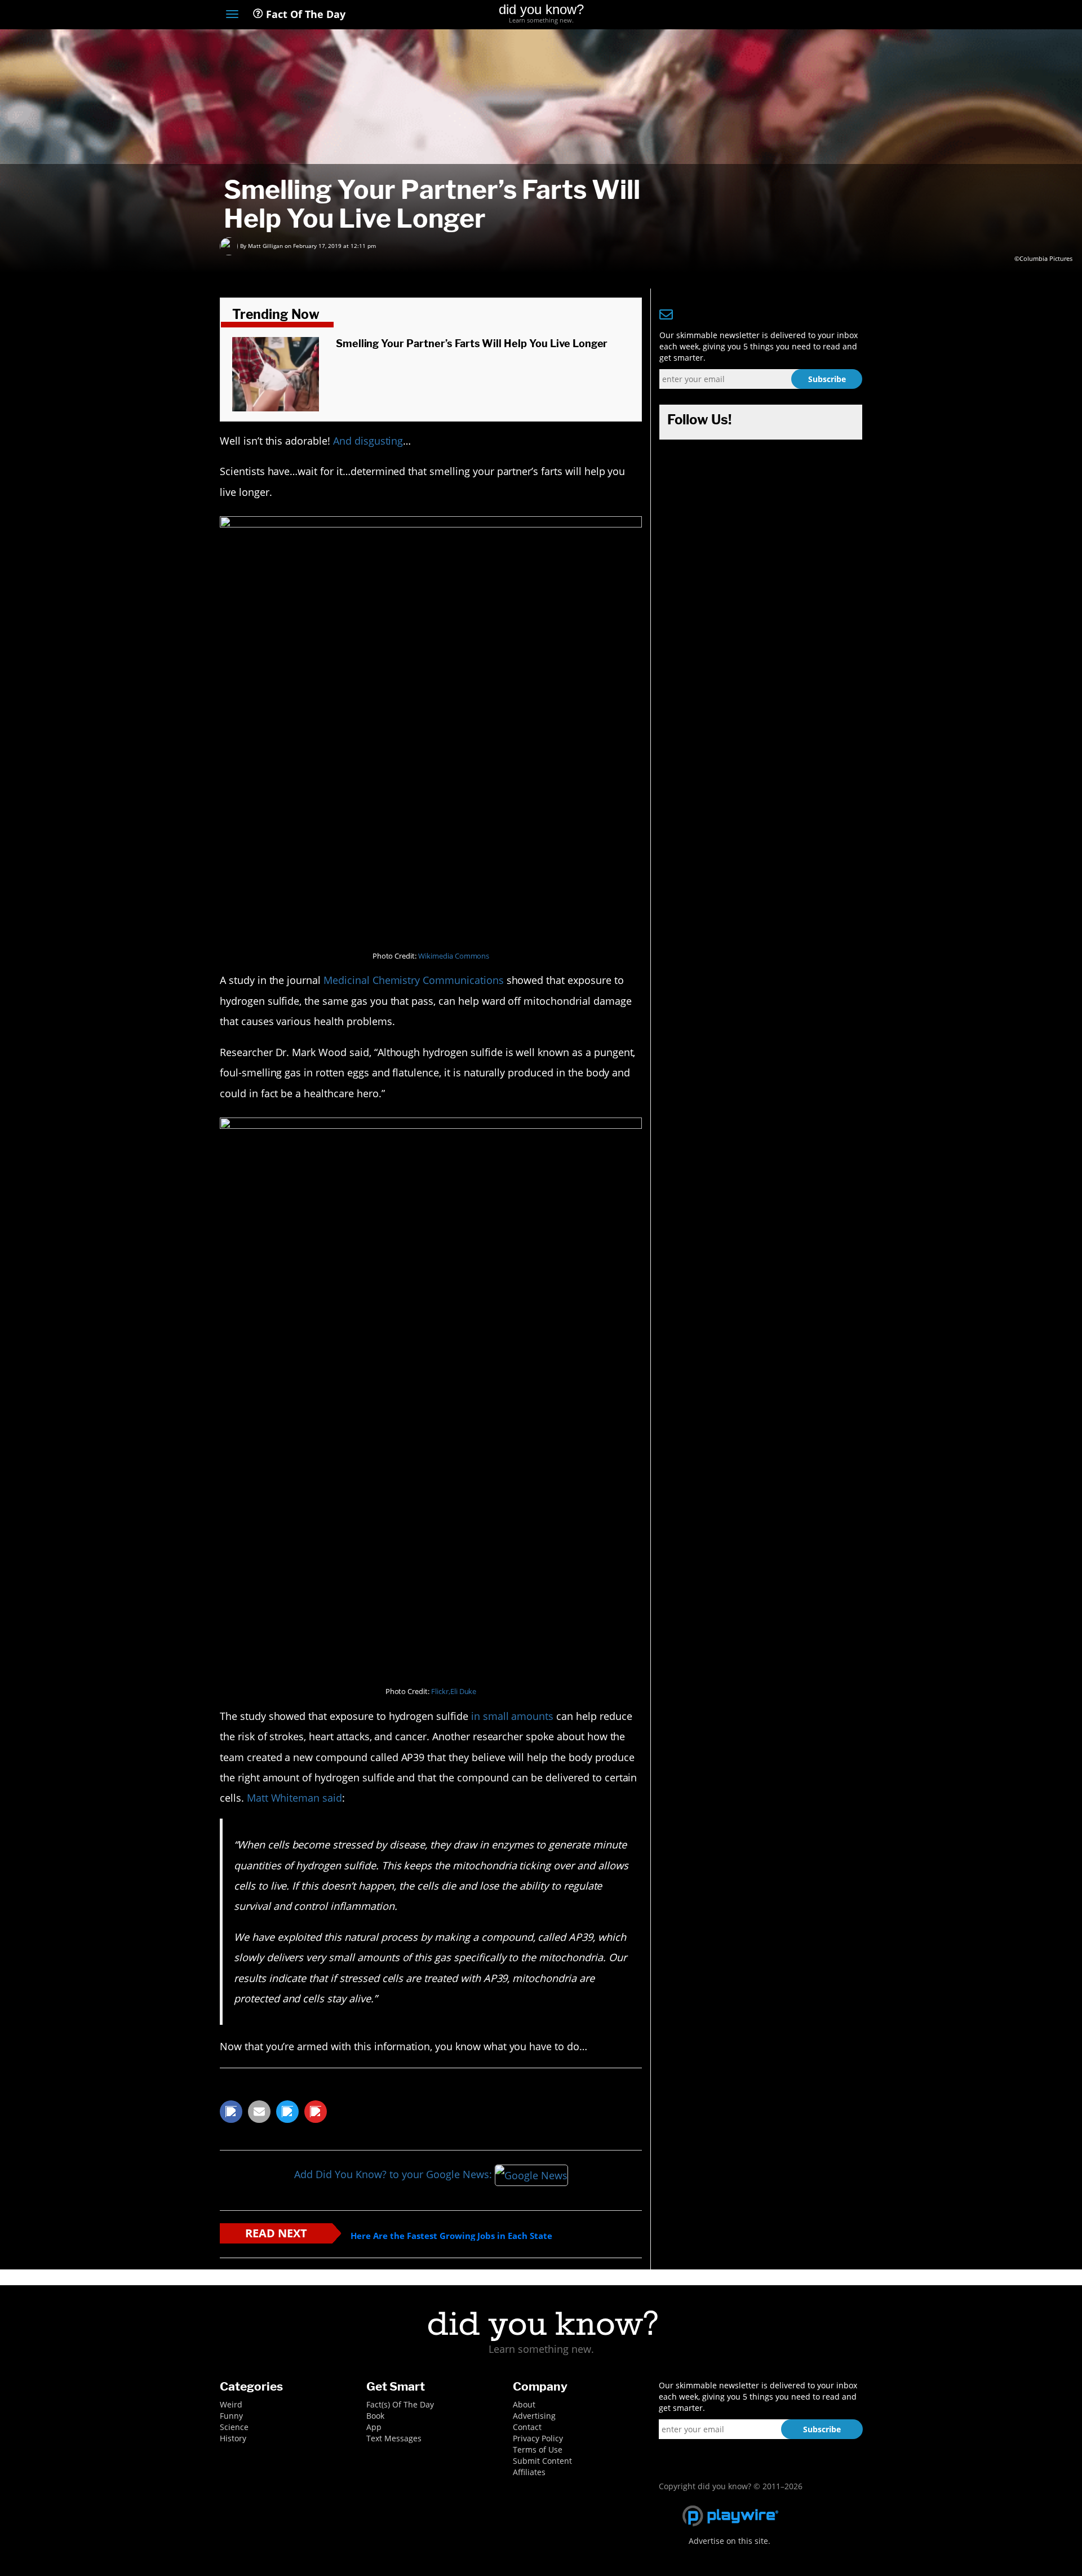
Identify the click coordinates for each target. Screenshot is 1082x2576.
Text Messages (394, 2438)
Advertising (534, 2416)
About (524, 2404)
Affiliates (529, 2472)
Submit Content (542, 2461)
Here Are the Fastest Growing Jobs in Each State (451, 2236)
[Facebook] (774, 15)
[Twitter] (794, 15)
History (233, 2438)
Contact (527, 2427)
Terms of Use (538, 2449)
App (374, 2427)
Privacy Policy (538, 2438)
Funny (231, 2416)
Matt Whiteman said (294, 1798)
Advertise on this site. (730, 2541)
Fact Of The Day (304, 14)
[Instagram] (815, 15)
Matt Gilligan (265, 246)
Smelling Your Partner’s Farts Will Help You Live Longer (472, 343)
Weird (231, 2404)
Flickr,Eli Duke (454, 1692)
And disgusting (368, 441)
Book (375, 2416)
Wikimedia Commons (454, 956)
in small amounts (512, 1716)
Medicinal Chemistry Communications (414, 980)
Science (234, 2427)
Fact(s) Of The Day (400, 2404)
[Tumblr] (836, 15)
